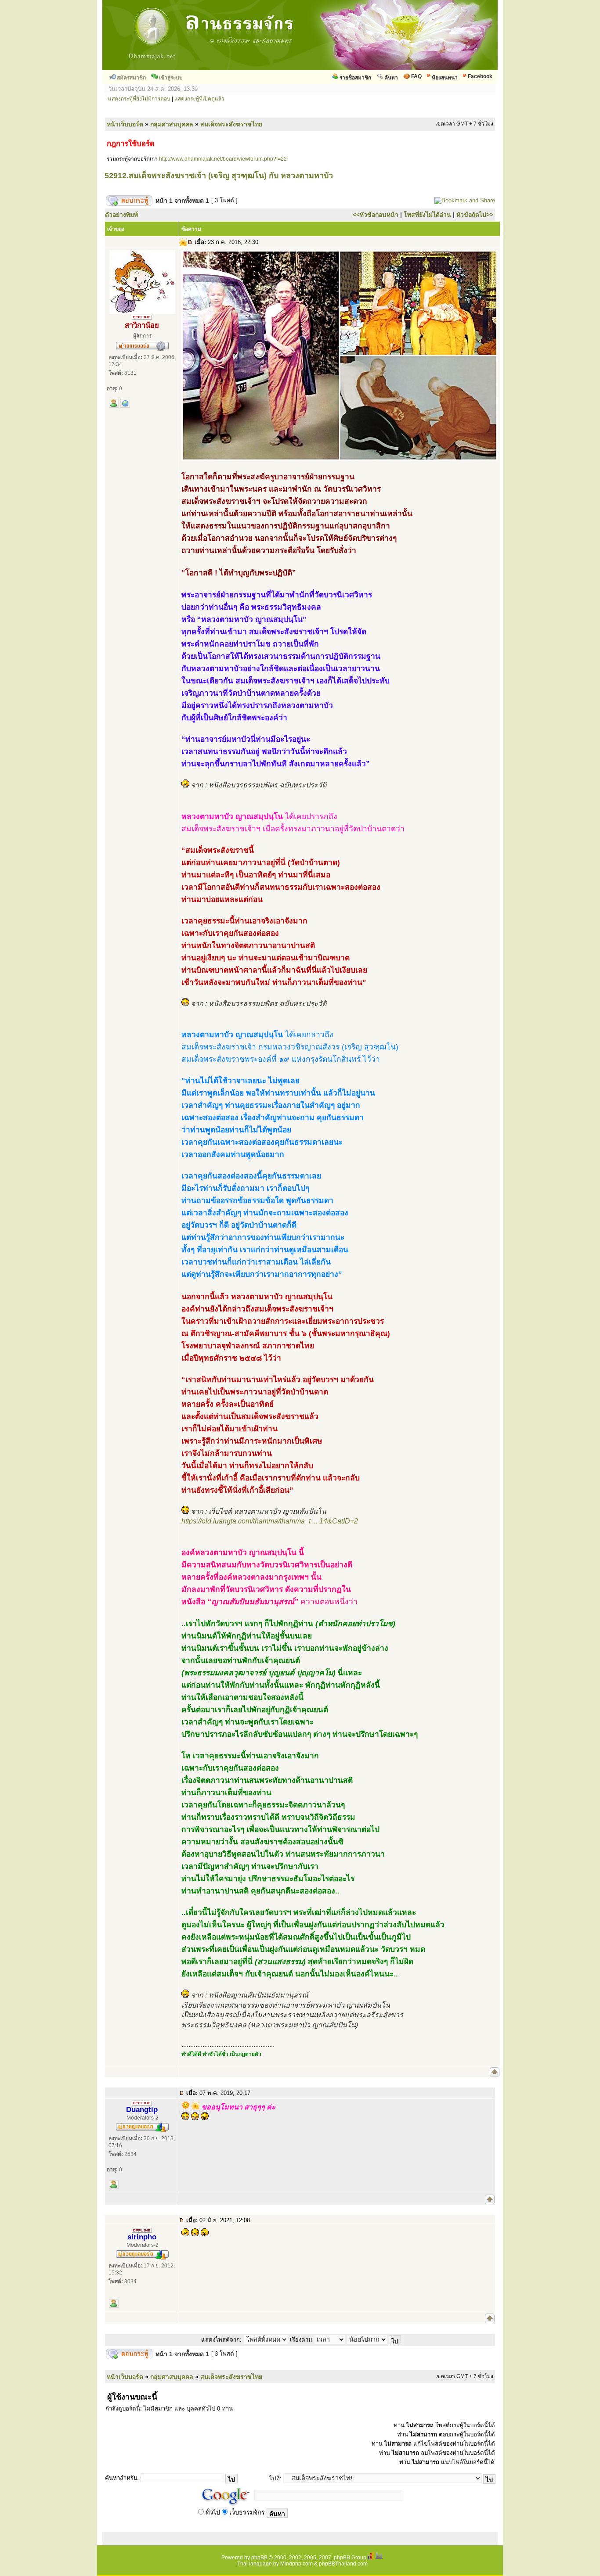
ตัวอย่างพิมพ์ (121, 215)
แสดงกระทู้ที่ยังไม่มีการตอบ (139, 99)
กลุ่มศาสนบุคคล (172, 124)
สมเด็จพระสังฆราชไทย (231, 124)
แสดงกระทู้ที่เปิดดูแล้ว (199, 99)
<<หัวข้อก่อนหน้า (376, 215)
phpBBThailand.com (343, 2564)
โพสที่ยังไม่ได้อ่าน (427, 215)
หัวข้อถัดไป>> (475, 215)
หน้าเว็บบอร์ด (125, 124)
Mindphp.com (296, 2564)
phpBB (259, 2558)
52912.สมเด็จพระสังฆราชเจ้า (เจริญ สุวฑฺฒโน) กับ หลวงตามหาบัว (219, 176)
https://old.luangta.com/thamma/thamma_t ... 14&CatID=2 (270, 1521)
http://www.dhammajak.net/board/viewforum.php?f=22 (223, 159)
